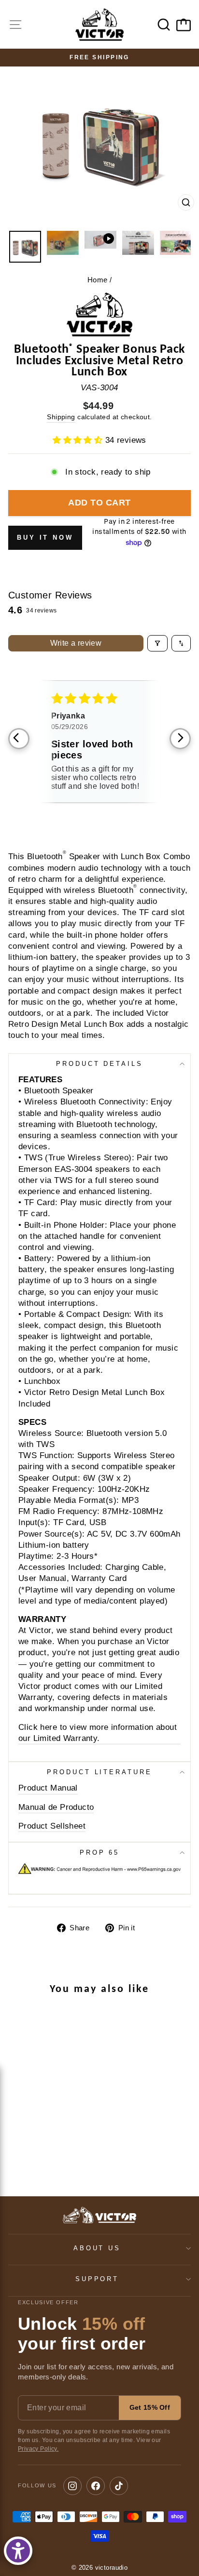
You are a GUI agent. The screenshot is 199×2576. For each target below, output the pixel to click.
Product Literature (100, 1772)
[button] (79, 440)
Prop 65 (100, 1852)
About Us (97, 2248)
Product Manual (48, 1788)
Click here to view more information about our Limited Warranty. (98, 1733)
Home (98, 280)
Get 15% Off (150, 2407)
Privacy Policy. (38, 2449)
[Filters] (157, 643)
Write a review (76, 643)
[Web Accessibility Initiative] (18, 2551)
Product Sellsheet (52, 1826)
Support (97, 2279)
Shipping (61, 417)
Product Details (100, 1064)
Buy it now (45, 538)
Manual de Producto (56, 1807)
